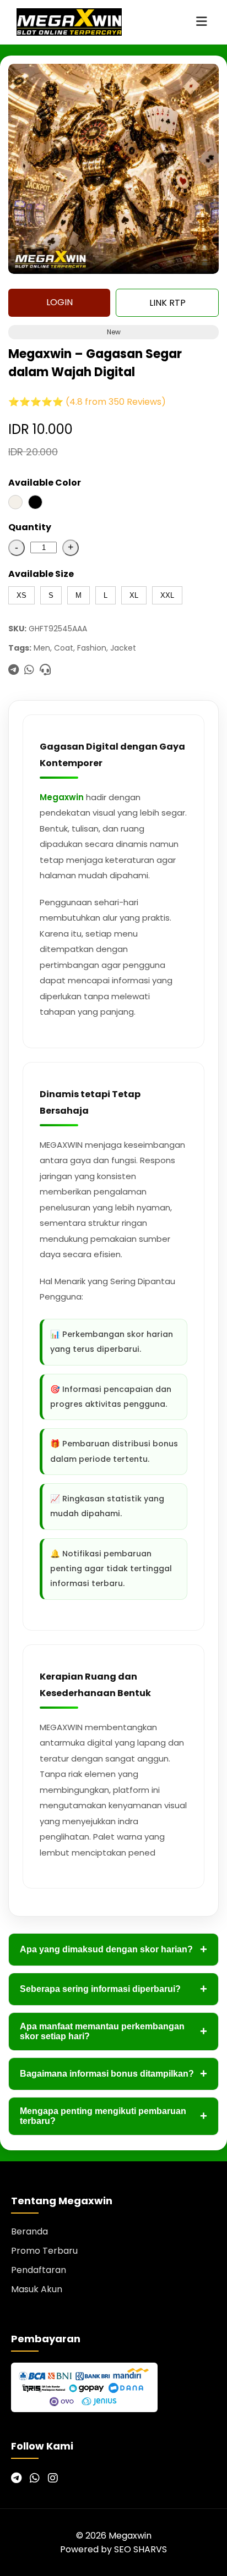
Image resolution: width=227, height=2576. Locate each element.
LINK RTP (167, 303)
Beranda (29, 2231)
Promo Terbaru (44, 2251)
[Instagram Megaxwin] (53, 2478)
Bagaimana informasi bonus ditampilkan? (113, 2074)
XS (21, 595)
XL (134, 595)
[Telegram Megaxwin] (16, 2478)
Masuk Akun (37, 2289)
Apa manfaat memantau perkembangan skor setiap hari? (113, 2031)
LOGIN (60, 302)
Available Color (45, 483)
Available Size (41, 574)
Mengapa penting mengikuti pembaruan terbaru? (113, 2116)
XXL (167, 595)
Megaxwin (62, 797)
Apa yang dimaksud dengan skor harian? (113, 1949)
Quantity (30, 527)
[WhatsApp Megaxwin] (35, 2478)
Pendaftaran (39, 2270)
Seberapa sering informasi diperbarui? (113, 1989)
